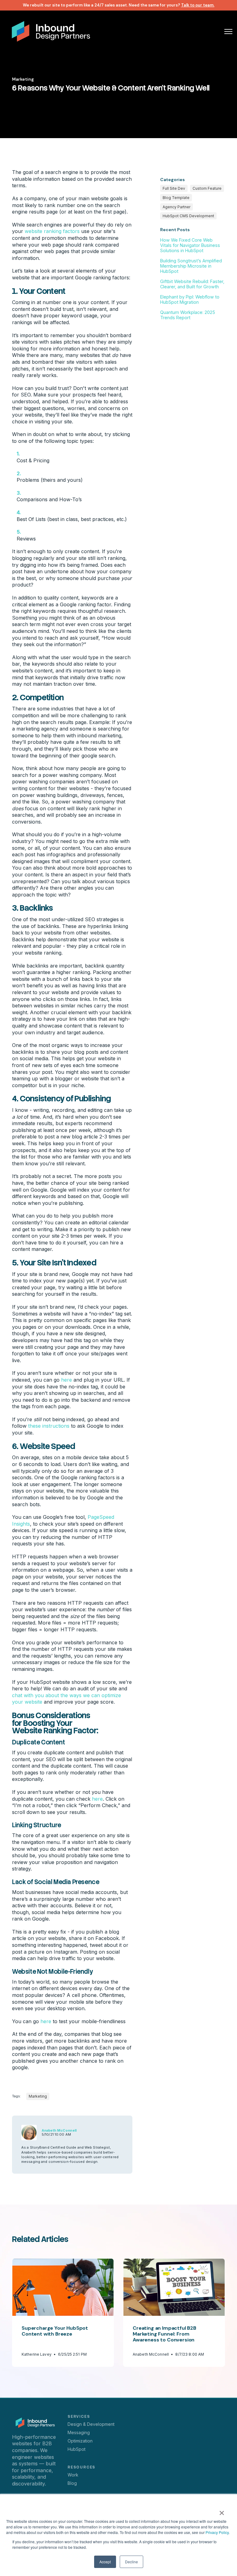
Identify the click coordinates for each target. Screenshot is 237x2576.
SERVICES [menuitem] (79, 2417)
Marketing (23, 79)
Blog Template (176, 198)
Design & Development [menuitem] (91, 2424)
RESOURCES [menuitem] (81, 2467)
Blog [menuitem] (72, 2483)
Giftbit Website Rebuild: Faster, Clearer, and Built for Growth (192, 284)
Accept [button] (105, 2562)
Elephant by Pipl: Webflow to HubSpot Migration (190, 299)
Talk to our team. (198, 5)
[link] (51, 31)
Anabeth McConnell (59, 2130)
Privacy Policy (217, 2532)
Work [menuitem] (73, 2475)
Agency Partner (177, 207)
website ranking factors (52, 231)
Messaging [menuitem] (79, 2432)
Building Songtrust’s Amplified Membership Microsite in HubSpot (191, 266)
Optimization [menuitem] (80, 2441)
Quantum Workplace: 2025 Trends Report (188, 315)
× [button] (222, 2511)
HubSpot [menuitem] (77, 2449)
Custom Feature (207, 188)
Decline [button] (131, 2562)
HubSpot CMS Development (188, 216)
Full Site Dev (174, 188)
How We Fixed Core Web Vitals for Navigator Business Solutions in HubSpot (190, 245)
